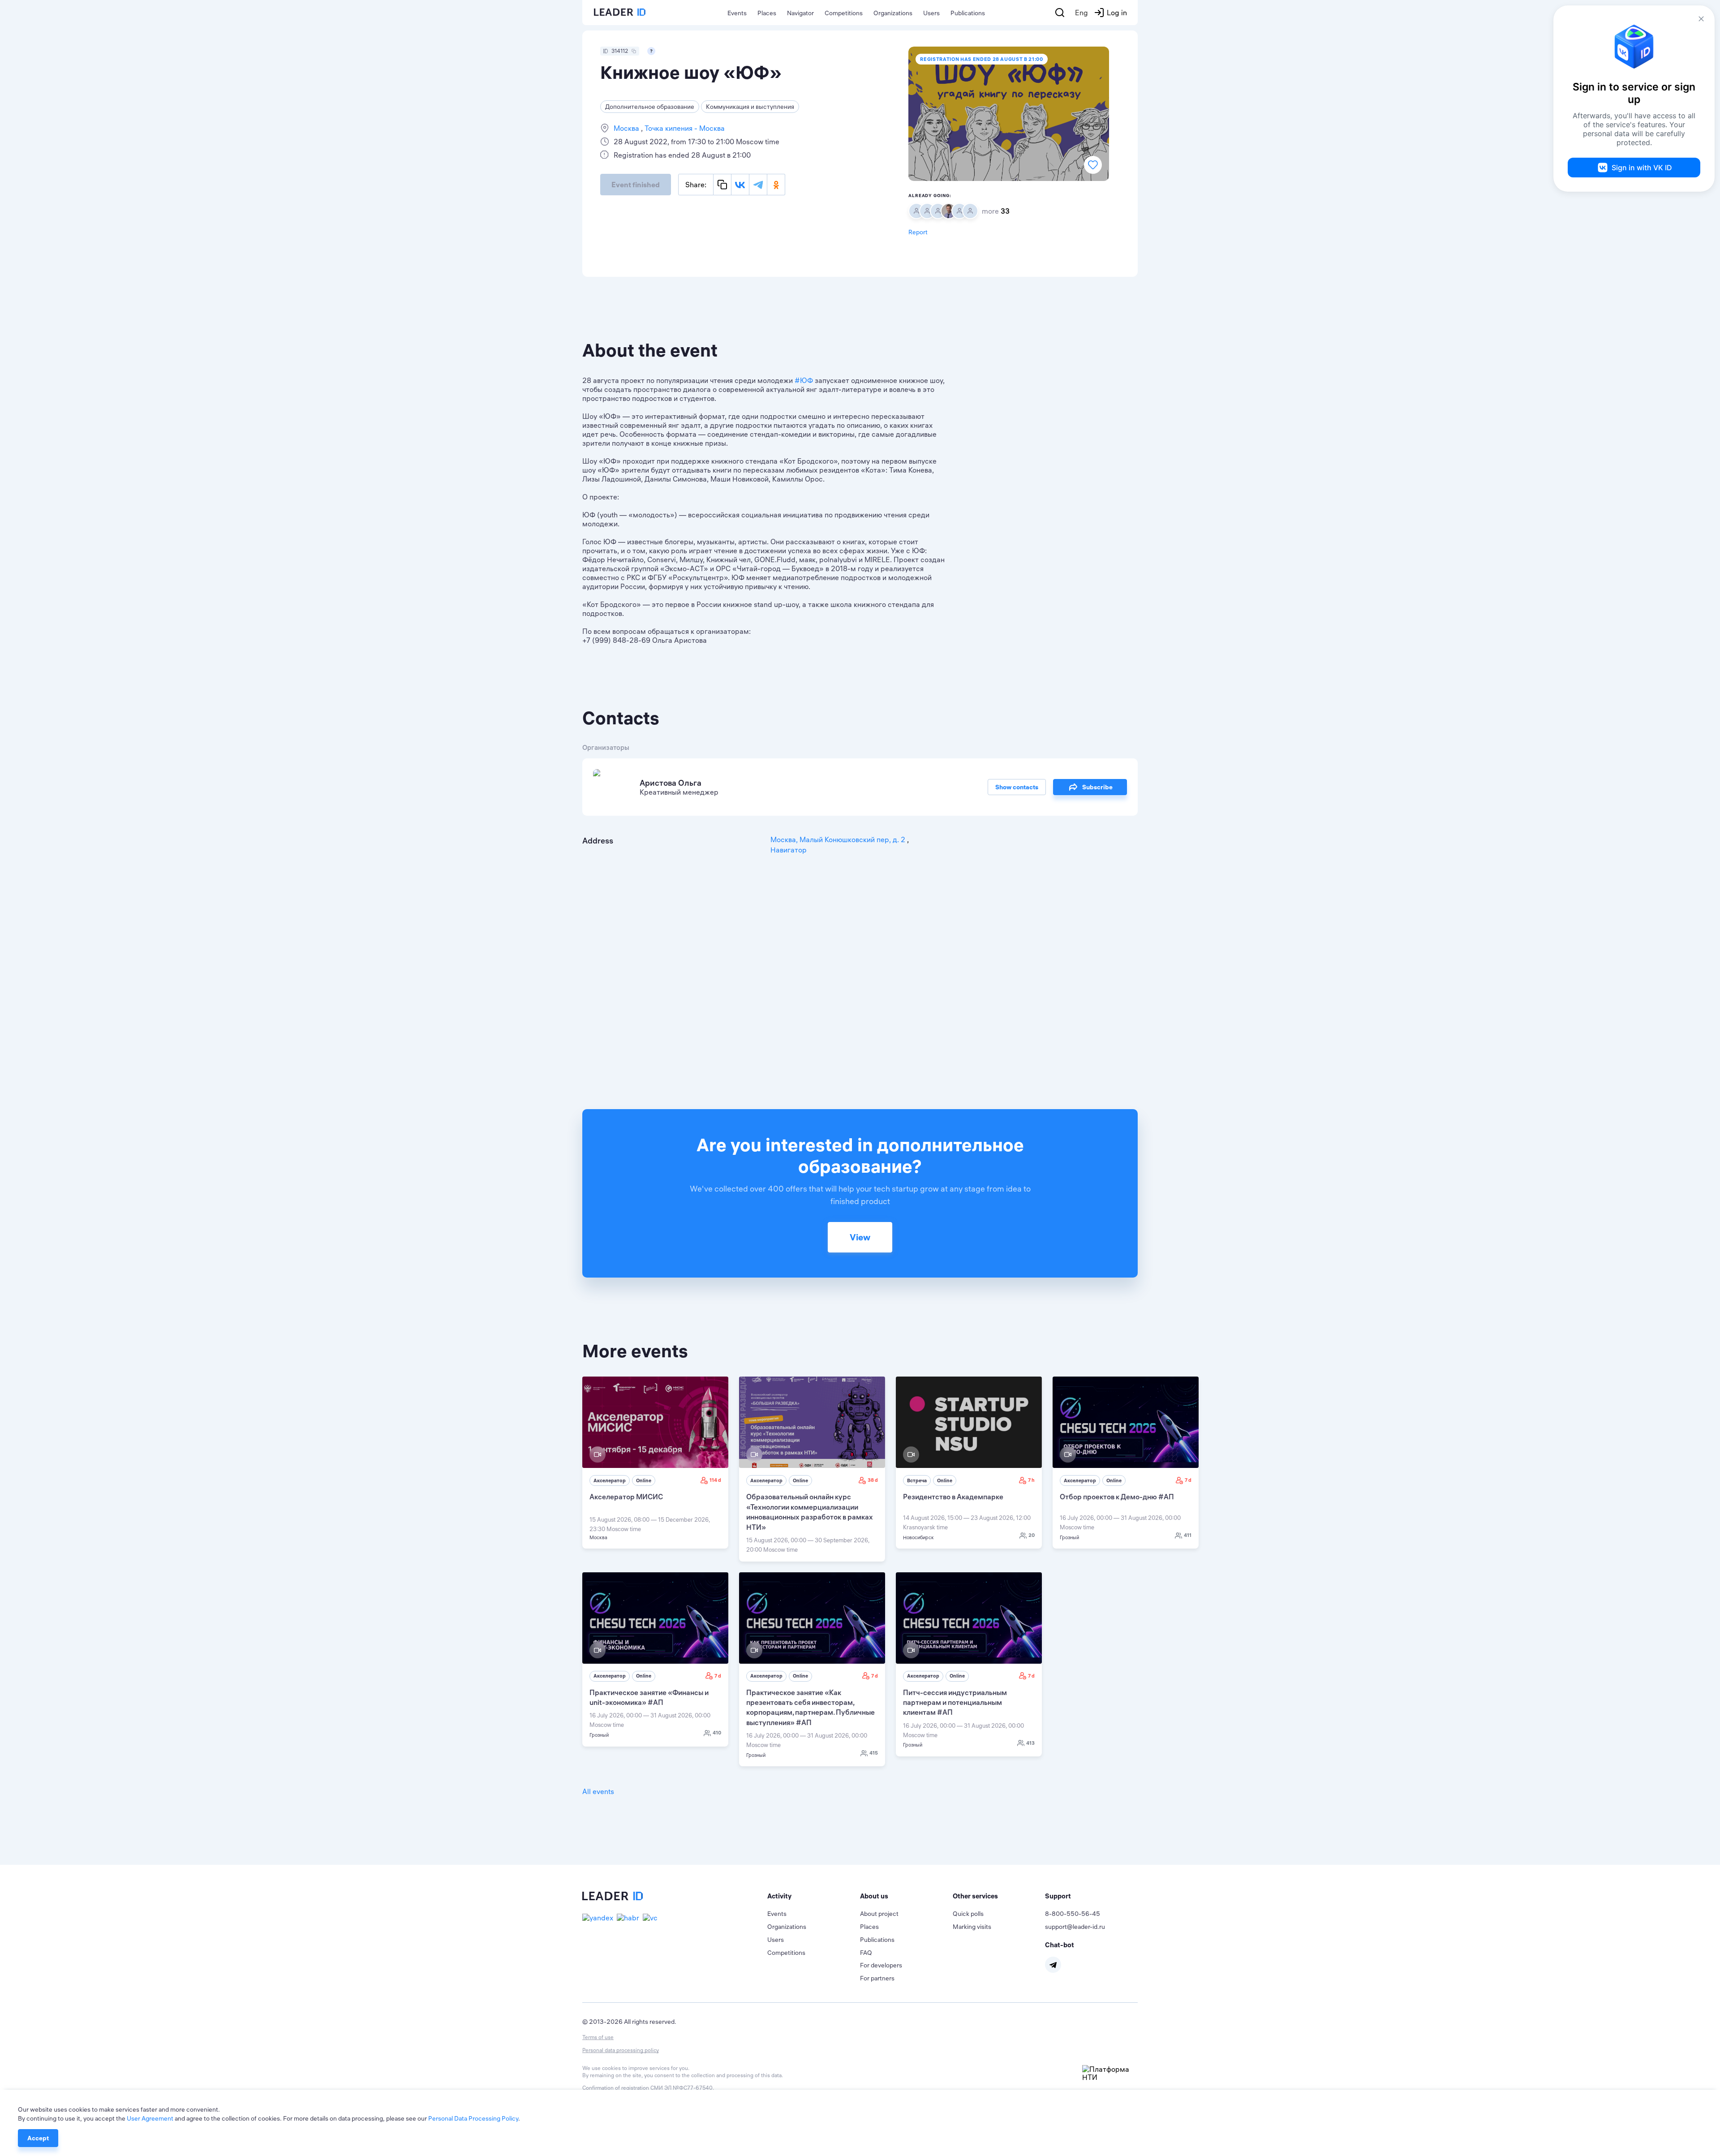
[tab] (814, 1896)
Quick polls (968, 1914)
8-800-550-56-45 (1073, 1914)
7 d (1188, 1480)
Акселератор (610, 1480)
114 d (715, 1480)
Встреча (917, 1480)
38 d (873, 1480)
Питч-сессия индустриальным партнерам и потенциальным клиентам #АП (955, 1702)
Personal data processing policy (621, 2050)
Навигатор (789, 850)
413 (1030, 1743)
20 (1032, 1535)
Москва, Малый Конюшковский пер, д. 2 (839, 839)
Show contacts (1017, 787)
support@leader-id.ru (1075, 1927)
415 (874, 1753)
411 (1188, 1535)
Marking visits (972, 1927)
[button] (814, 1896)
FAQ (866, 1953)
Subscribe (1097, 787)
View (860, 1237)
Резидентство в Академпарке (953, 1497)
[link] (655, 1463)
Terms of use (598, 2037)
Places (767, 13)
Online (644, 1480)
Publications (968, 13)
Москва (627, 128)
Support (1058, 1896)
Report (918, 232)
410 (717, 1733)
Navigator (800, 13)
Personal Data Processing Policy (473, 2118)
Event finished (636, 185)
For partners (877, 1978)
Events (737, 13)
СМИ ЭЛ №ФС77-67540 (682, 2088)
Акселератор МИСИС (626, 1497)
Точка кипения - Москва (684, 128)
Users (931, 13)
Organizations (893, 13)
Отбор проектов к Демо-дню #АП (1117, 1497)
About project (879, 1914)
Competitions (844, 13)
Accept (38, 2138)
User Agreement (150, 2118)
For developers (881, 1965)
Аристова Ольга (671, 783)
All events (598, 1791)
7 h (1031, 1480)
